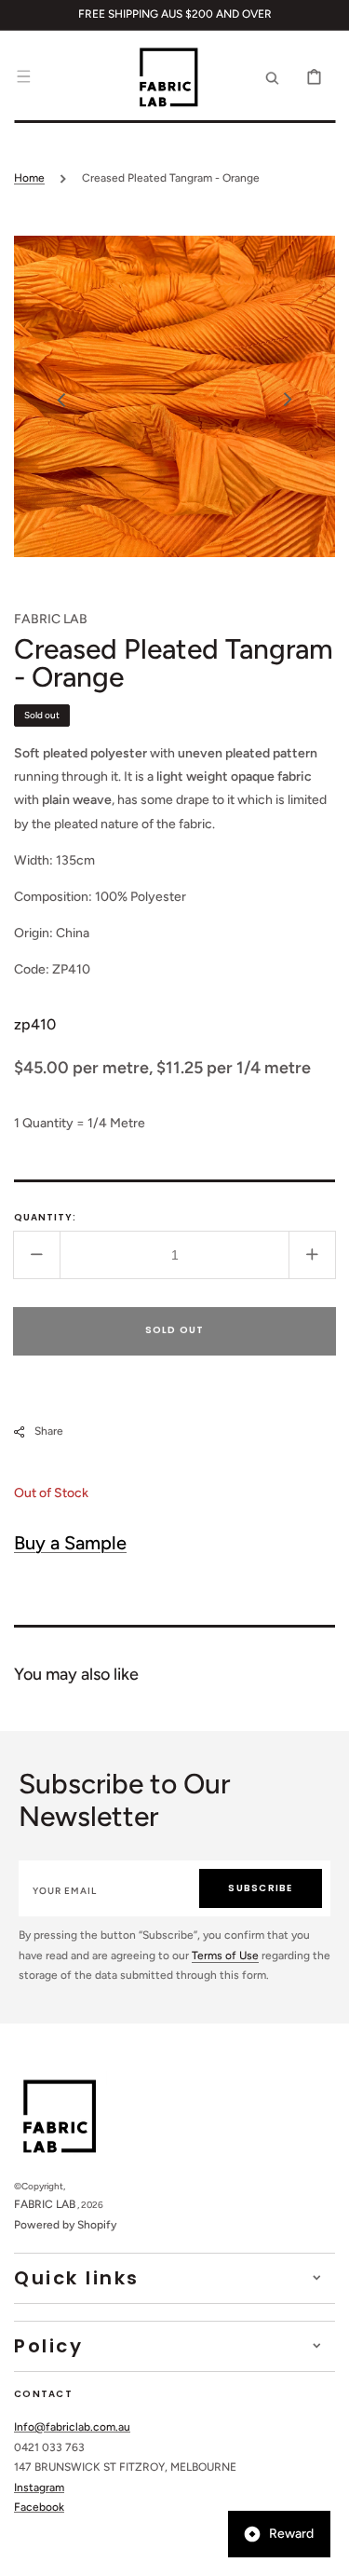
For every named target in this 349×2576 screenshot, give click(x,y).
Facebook (39, 2507)
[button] (23, 76)
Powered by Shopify (65, 2225)
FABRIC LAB (45, 2204)
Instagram (39, 2487)
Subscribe (260, 1888)
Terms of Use (225, 1956)
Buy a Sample (70, 1543)
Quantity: (45, 1217)
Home (29, 178)
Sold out (175, 1330)
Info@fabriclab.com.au (72, 2427)
